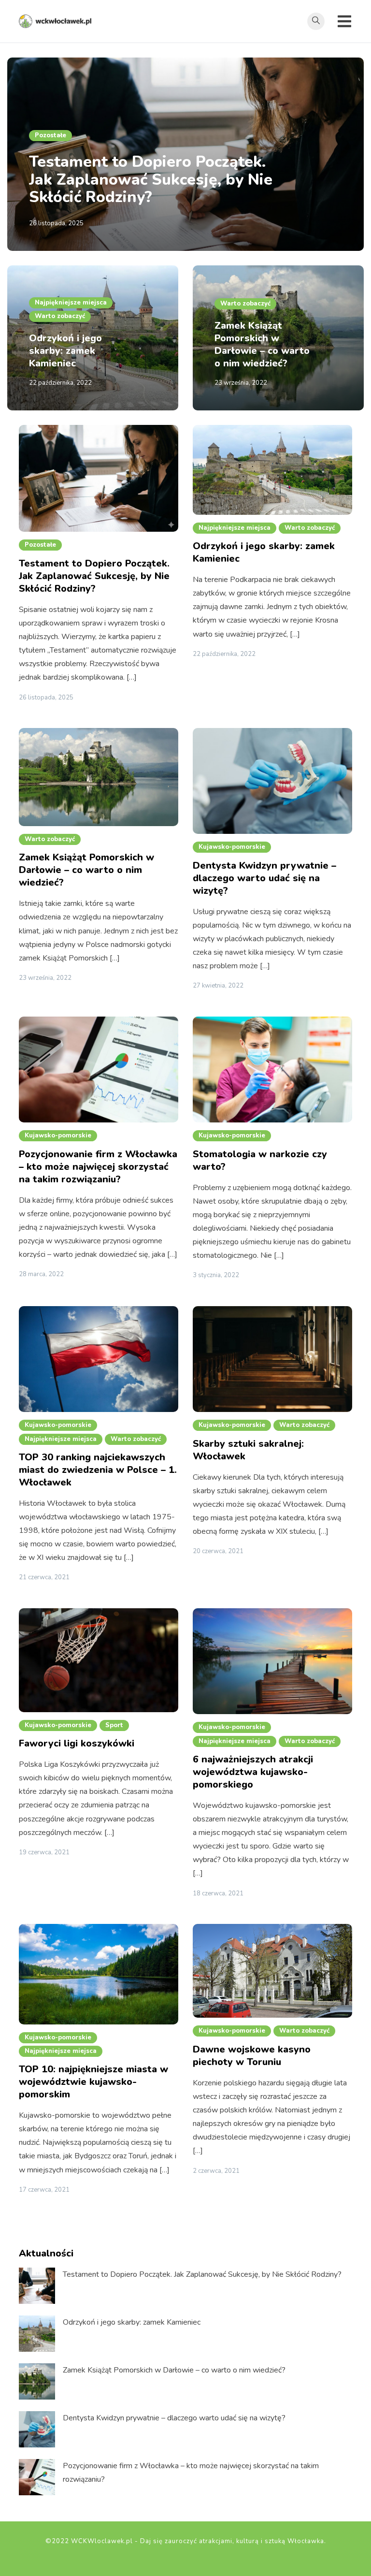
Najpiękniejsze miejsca (71, 303)
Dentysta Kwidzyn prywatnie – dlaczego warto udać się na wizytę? (264, 878)
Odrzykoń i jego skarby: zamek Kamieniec (65, 351)
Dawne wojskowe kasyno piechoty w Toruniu (252, 2056)
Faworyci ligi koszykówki (77, 1743)
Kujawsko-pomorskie (232, 847)
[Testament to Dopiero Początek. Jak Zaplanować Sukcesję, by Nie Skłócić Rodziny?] (37, 2286)
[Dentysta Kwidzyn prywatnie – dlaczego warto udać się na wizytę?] (37, 2429)
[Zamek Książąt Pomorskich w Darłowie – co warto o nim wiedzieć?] (37, 2381)
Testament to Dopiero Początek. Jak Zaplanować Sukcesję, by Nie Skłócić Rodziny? (151, 180)
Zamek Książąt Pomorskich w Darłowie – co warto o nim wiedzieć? (262, 344)
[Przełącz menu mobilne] (344, 21)
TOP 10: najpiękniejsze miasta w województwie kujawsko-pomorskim (93, 2082)
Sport (114, 1725)
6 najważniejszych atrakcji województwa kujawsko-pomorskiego (253, 1772)
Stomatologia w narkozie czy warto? (260, 1160)
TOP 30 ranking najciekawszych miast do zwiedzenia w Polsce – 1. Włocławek (98, 1470)
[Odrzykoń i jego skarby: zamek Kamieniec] (37, 2334)
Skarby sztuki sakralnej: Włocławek (248, 1450)
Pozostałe (50, 135)
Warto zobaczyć (60, 316)
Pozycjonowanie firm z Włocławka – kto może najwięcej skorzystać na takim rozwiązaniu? (98, 1167)
